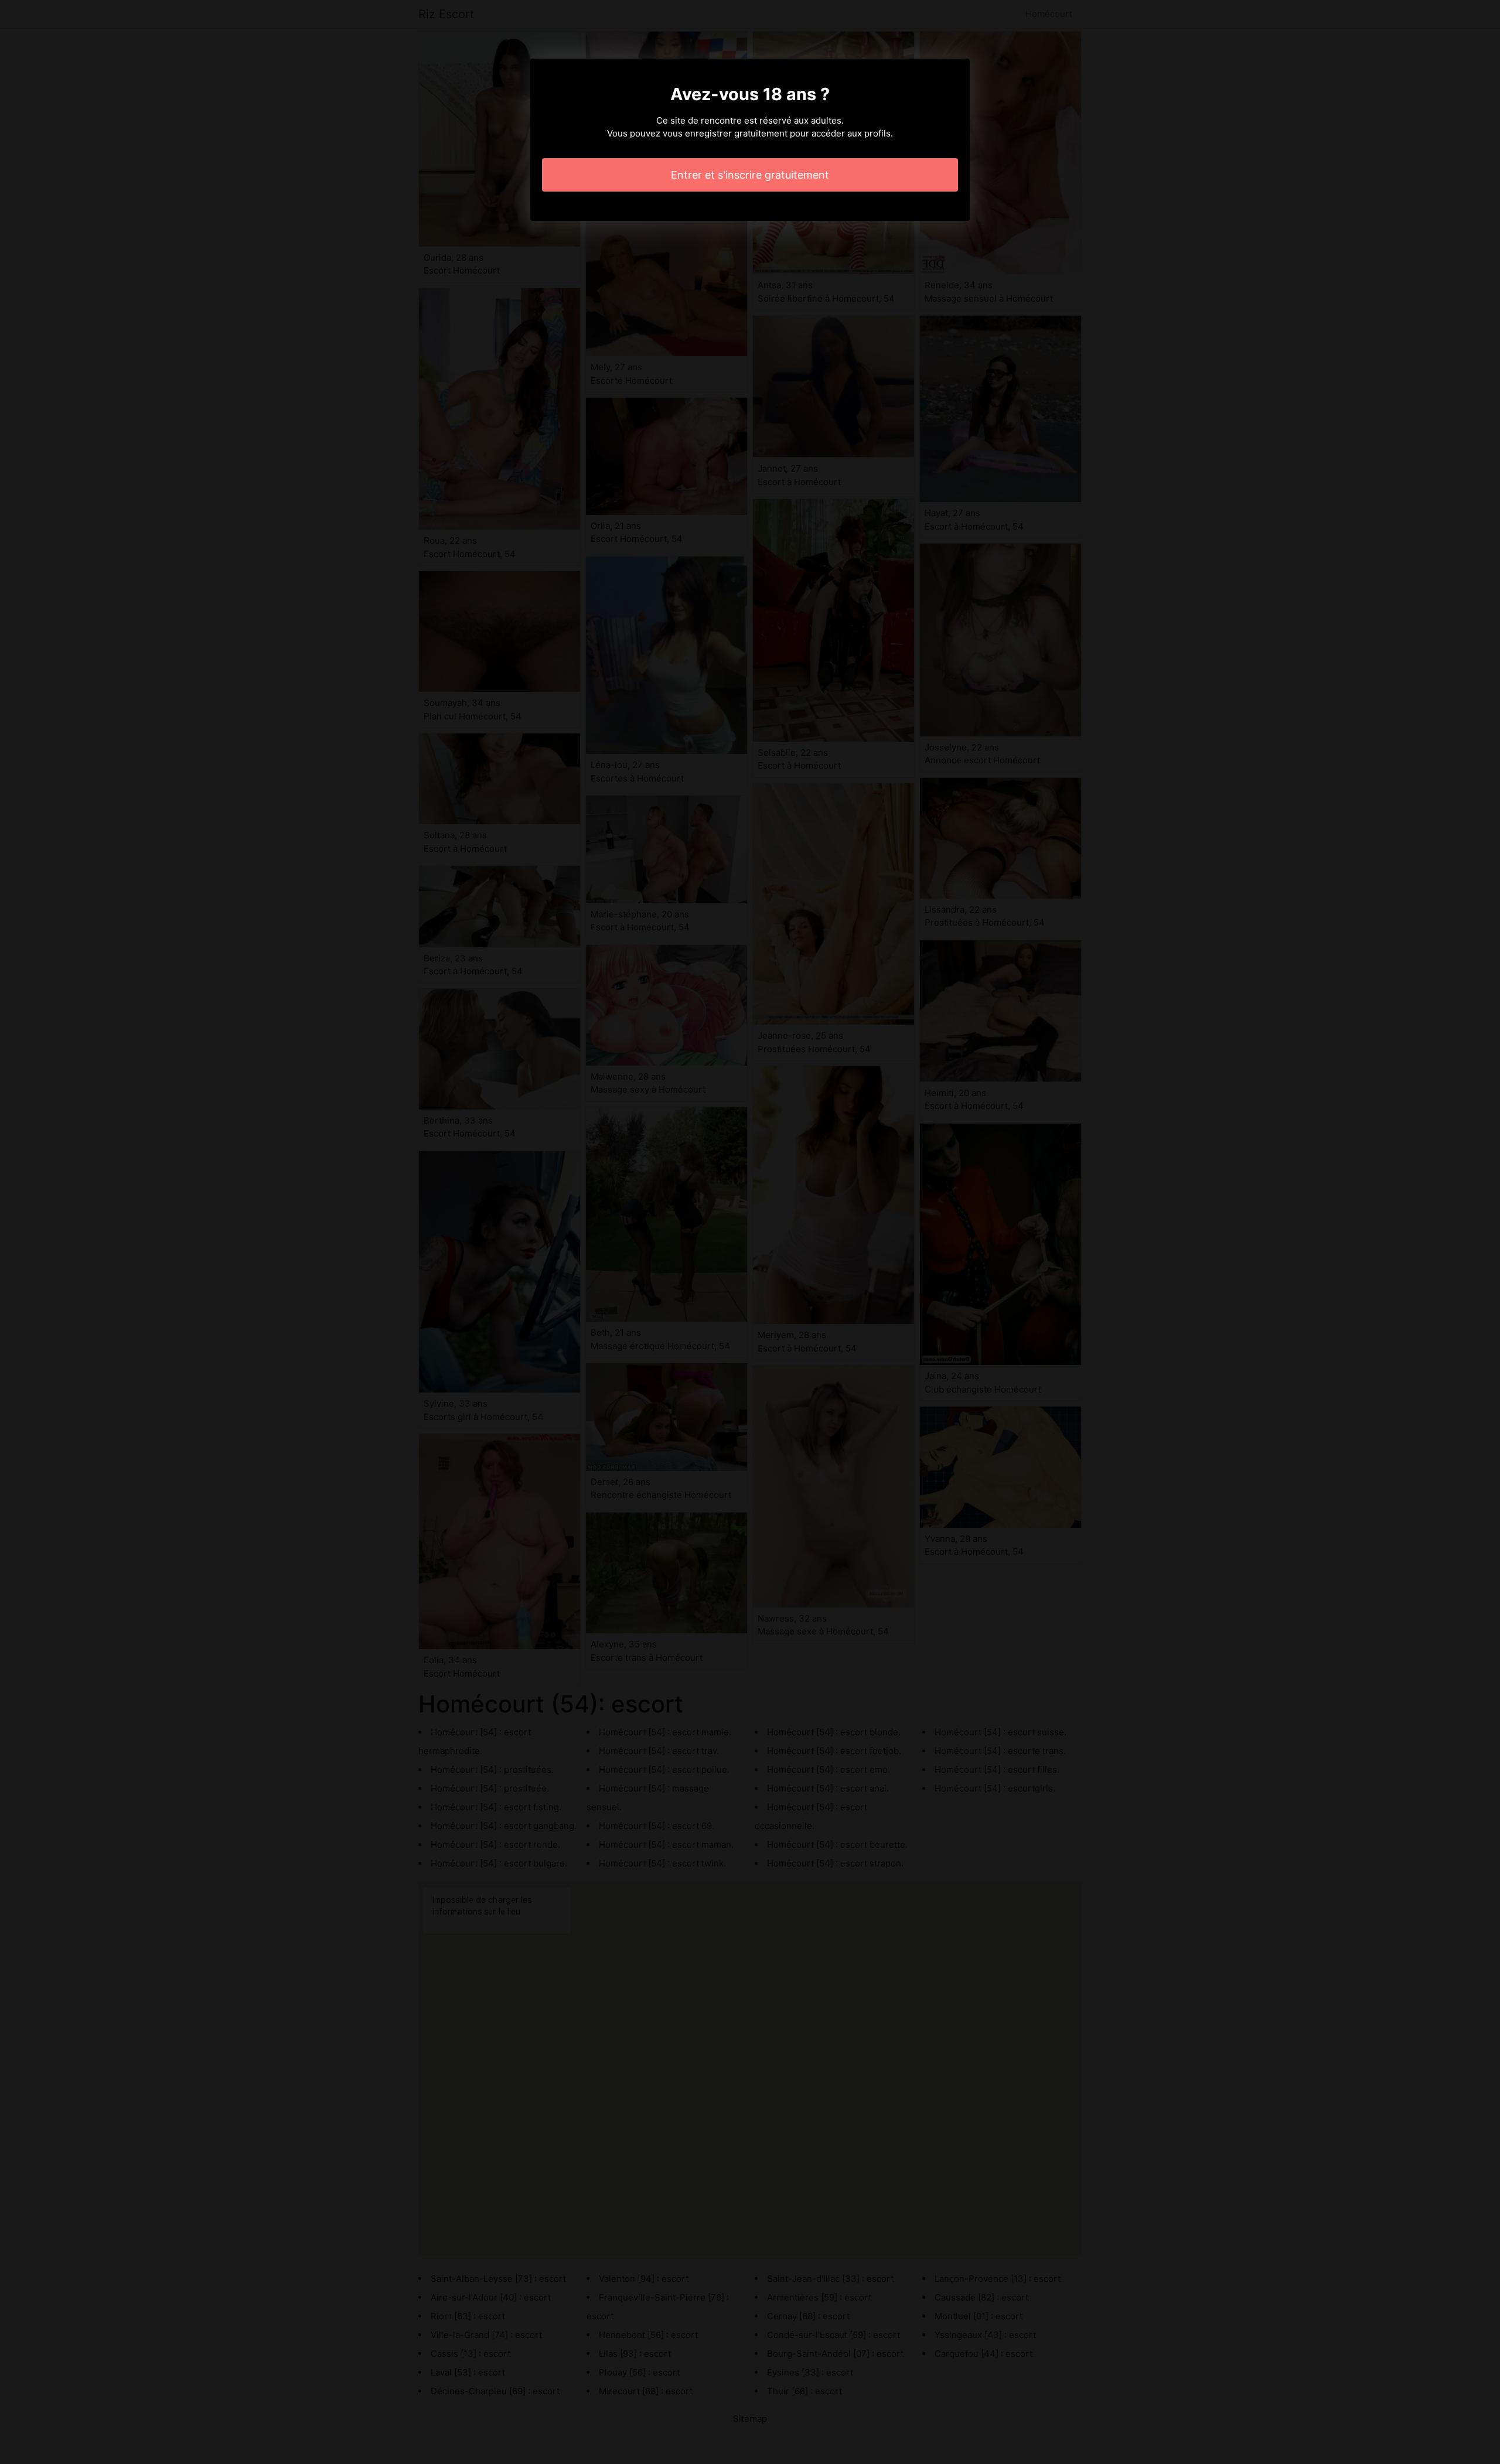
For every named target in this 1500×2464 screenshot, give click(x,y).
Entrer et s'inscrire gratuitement (750, 175)
